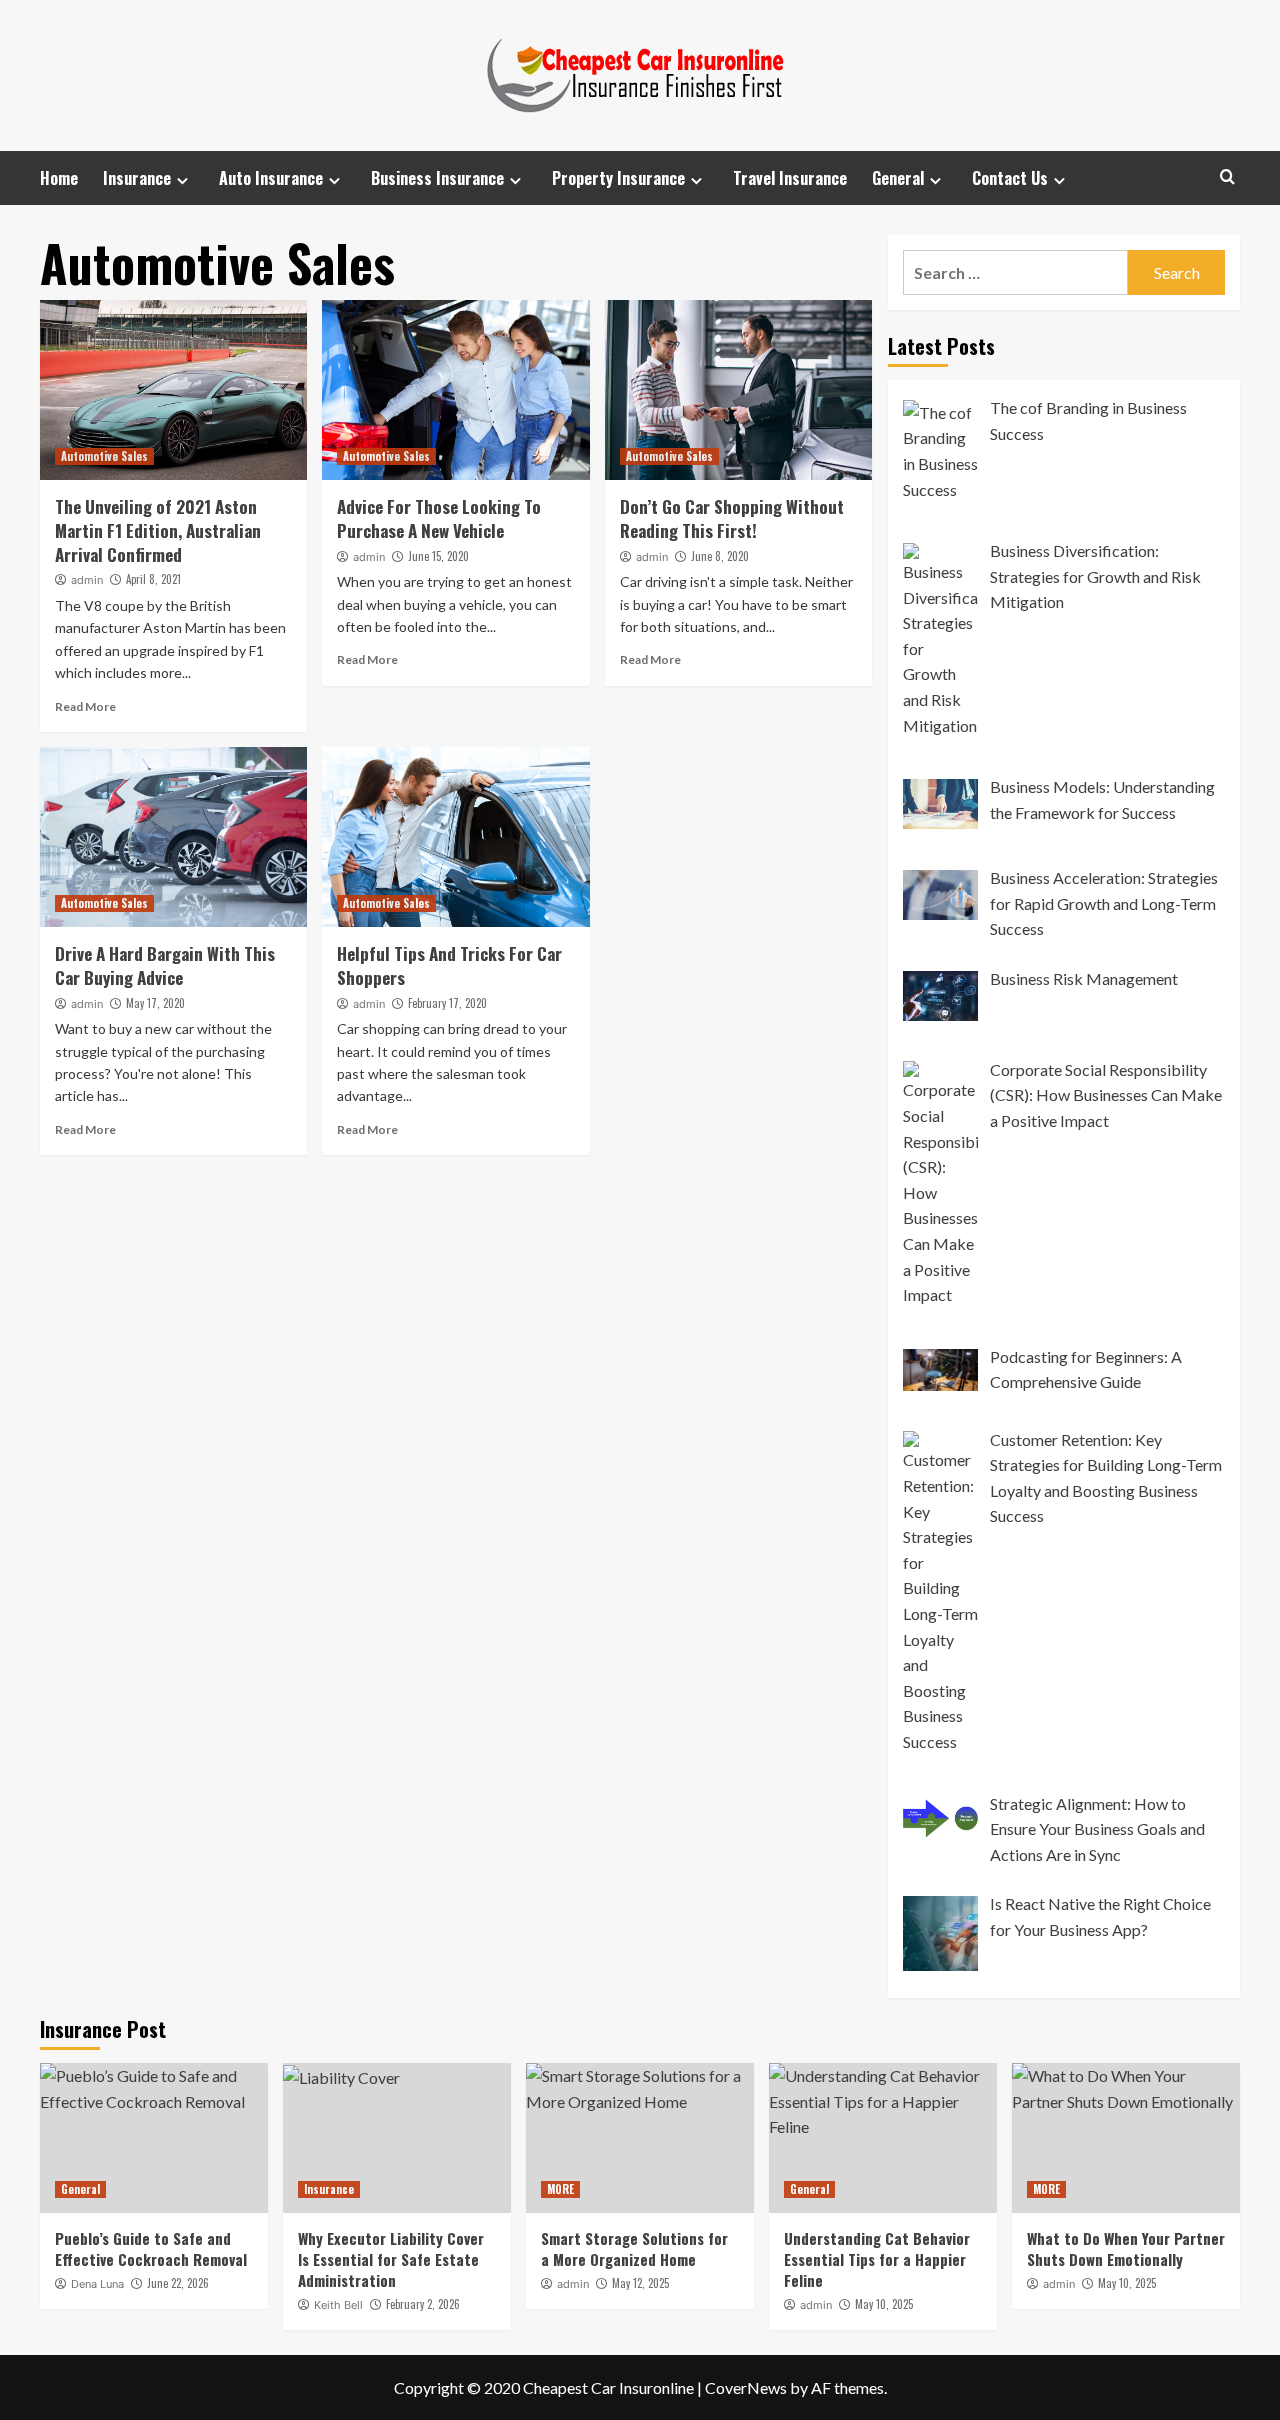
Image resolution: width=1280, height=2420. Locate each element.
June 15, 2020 (438, 556)
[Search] (1227, 176)
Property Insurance (618, 178)
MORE (560, 2189)
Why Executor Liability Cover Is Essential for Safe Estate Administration (391, 2259)
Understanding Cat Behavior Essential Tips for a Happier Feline (877, 2259)
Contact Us (1010, 178)
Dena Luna (97, 2284)
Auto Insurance (271, 178)
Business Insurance (437, 178)
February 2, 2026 (423, 2304)
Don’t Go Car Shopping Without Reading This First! (732, 518)
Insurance (137, 178)
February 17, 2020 (447, 1003)
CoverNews (746, 2387)
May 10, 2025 (884, 2304)
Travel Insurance (790, 178)
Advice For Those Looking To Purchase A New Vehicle (439, 518)
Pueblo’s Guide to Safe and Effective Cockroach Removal (151, 2248)
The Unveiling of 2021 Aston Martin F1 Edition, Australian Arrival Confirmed (158, 530)
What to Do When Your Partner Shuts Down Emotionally (1126, 2248)
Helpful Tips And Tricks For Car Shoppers (449, 965)
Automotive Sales (104, 456)
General (898, 178)
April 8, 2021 (153, 579)
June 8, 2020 (720, 556)
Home (59, 178)
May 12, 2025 (640, 2283)
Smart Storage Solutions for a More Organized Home (634, 2248)
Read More (85, 706)
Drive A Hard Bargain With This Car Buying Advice (165, 965)
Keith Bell (338, 2305)
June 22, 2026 (178, 2283)
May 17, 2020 (155, 1003)
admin (87, 580)
